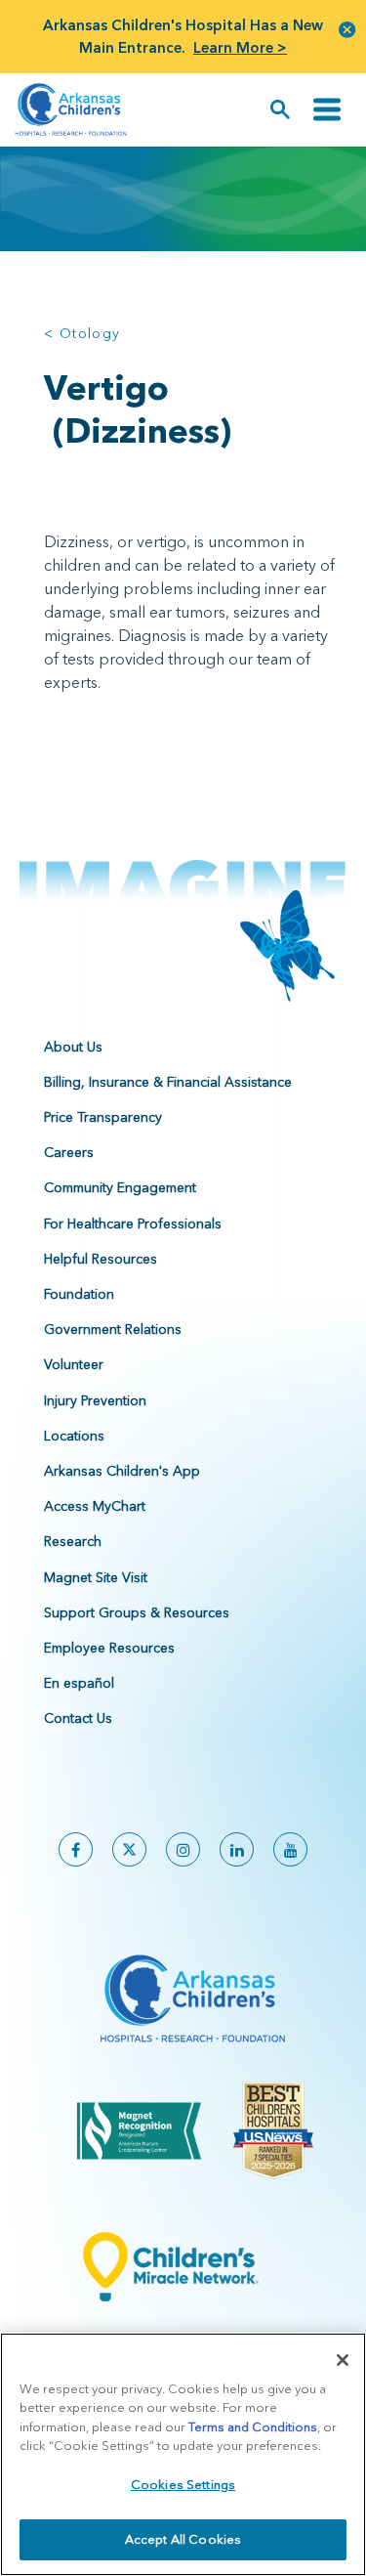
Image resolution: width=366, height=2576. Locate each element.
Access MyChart (95, 1506)
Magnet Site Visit (96, 1577)
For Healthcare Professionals (133, 1224)
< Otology (82, 333)
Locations (74, 1436)
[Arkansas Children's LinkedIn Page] (237, 1849)
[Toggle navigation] (327, 110)
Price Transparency (103, 1117)
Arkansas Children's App (122, 1471)
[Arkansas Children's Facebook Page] (76, 1849)
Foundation (79, 1294)
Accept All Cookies (183, 2539)
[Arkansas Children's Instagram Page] (183, 1849)
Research (73, 1541)
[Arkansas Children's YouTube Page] (290, 1849)
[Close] (343, 2360)
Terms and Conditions (253, 2426)
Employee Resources (109, 1648)
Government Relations (113, 1329)
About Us (73, 1047)
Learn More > (240, 47)
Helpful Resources (101, 1259)
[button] (347, 29)
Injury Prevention (95, 1400)
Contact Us (78, 1718)
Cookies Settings (183, 2484)
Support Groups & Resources (137, 1612)
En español (79, 1683)
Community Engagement (120, 1187)
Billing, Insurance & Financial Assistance (168, 1082)
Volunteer (74, 1364)
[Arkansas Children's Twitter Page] (129, 1849)
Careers (69, 1152)
